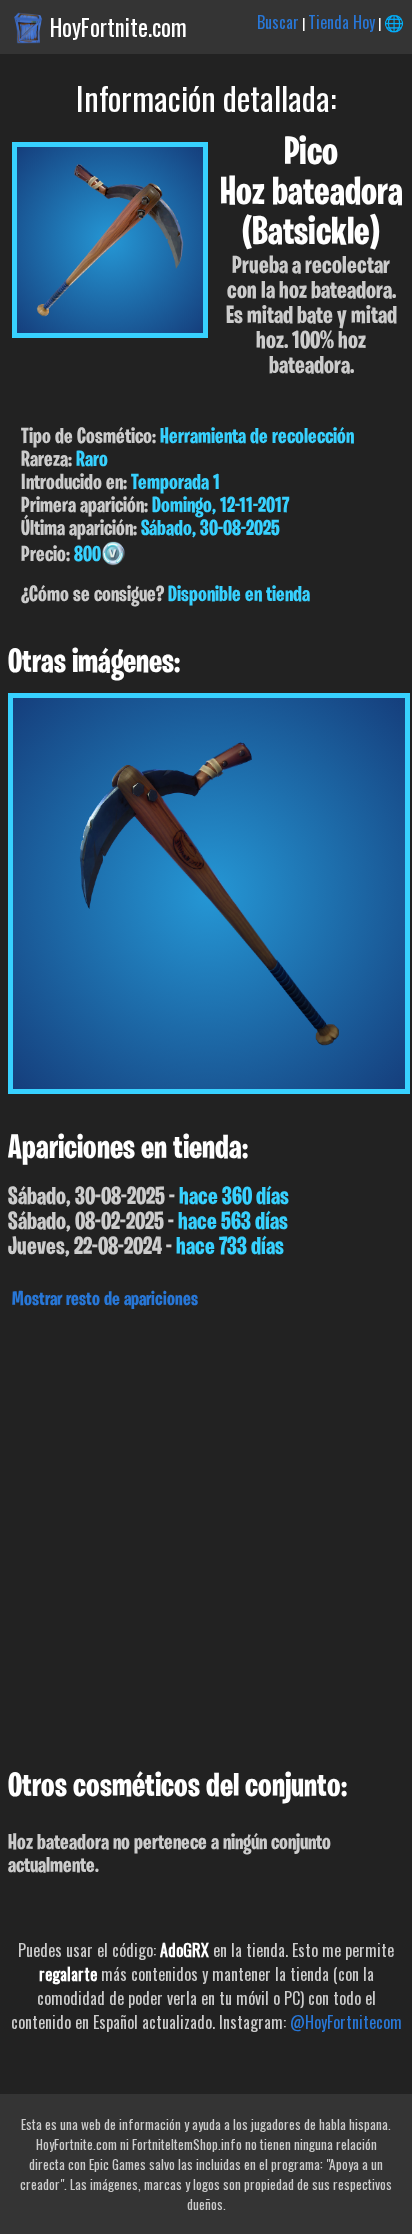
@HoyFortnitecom (346, 2022)
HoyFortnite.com (118, 27)
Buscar (278, 22)
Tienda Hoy (341, 22)
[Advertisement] (206, 1534)
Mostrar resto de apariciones (105, 1300)
